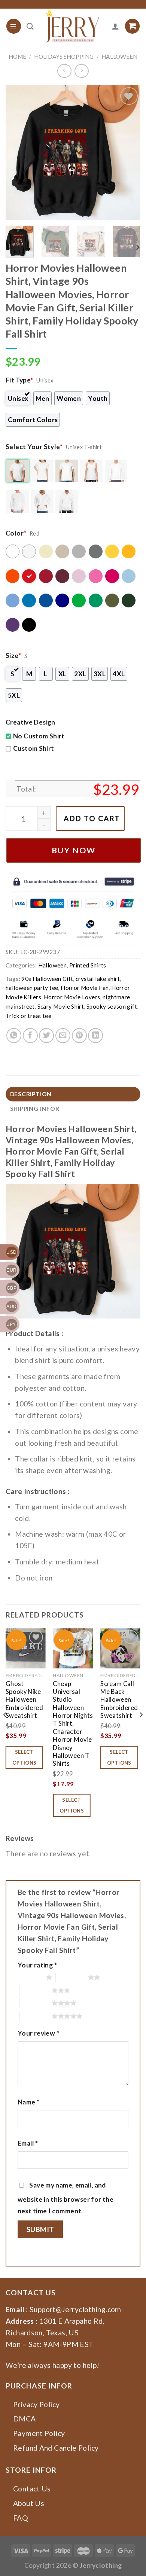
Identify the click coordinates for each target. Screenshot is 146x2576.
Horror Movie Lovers (72, 997)
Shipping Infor (35, 1109)
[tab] (73, 1094)
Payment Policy (39, 2433)
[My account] (115, 26)
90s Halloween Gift (47, 979)
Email (28, 2143)
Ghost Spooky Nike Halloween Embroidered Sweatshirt (24, 1700)
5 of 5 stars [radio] (36, 2016)
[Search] (30, 26)
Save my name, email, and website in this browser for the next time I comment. (66, 2198)
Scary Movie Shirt (61, 1006)
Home (17, 57)
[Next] (128, 153)
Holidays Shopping (64, 57)
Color (16, 533)
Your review (38, 2033)
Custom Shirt (34, 748)
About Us (29, 2503)
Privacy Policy (36, 2404)
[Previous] (18, 153)
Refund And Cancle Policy (56, 2448)
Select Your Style (34, 447)
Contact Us (32, 2489)
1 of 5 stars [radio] (30, 1977)
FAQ (21, 2518)
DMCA (25, 2419)
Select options (25, 1757)
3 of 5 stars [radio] (36, 1990)
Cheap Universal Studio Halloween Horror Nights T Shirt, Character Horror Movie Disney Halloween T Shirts (73, 1724)
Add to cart (92, 818)
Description (31, 1094)
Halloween (119, 57)
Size (13, 656)
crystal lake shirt (98, 979)
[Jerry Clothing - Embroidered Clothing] (73, 26)
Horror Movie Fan (85, 988)
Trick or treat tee (28, 1016)
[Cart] (132, 26)
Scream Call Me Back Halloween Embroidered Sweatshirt (119, 1700)
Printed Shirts (88, 965)
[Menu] (14, 26)
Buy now (74, 850)
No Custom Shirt (39, 736)
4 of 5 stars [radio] (36, 2003)
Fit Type (19, 380)
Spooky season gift (112, 1006)
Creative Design (31, 722)
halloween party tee (32, 988)
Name (28, 2102)
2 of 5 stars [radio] (72, 1977)
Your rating (37, 1965)
